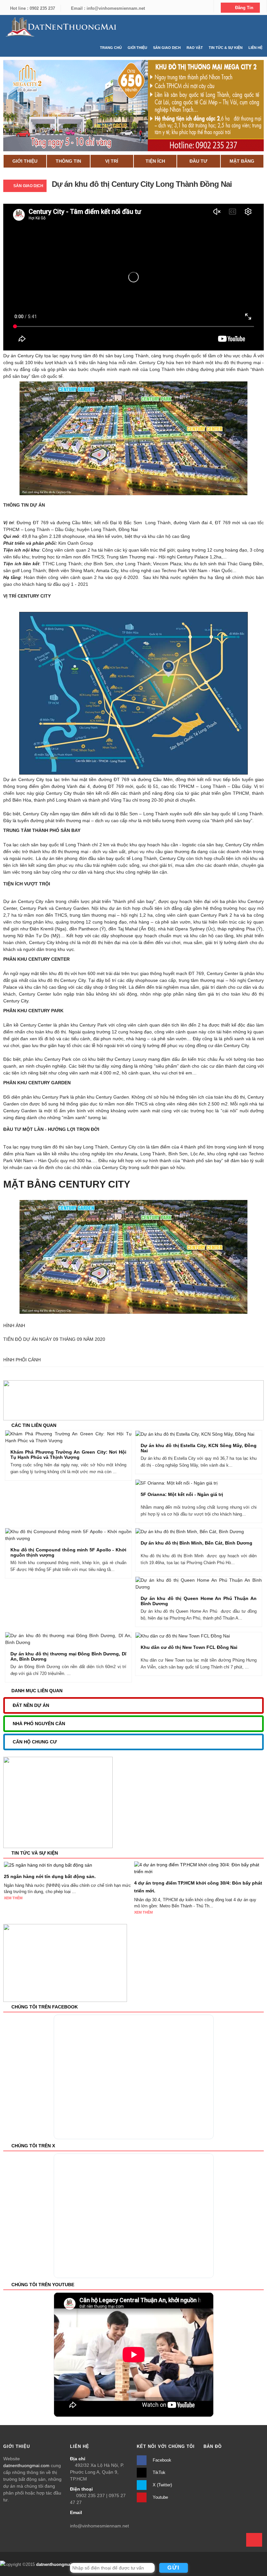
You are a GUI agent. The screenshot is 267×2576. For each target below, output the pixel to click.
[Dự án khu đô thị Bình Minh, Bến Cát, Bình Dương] (211, 1532)
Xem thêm (13, 1898)
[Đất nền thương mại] (60, 27)
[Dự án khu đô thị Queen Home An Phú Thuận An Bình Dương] (211, 1584)
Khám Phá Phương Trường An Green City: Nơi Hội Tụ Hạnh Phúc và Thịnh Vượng (68, 1455)
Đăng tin (244, 8)
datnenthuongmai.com (26, 2465)
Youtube (160, 2497)
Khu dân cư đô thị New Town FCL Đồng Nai (189, 1647)
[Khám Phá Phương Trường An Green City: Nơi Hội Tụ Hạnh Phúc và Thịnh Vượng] (80, 1438)
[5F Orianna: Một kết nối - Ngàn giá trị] (211, 1483)
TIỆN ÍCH (155, 161)
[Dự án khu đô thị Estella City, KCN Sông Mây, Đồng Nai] (211, 1435)
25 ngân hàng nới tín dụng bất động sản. (50, 1876)
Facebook (161, 2460)
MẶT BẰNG (242, 161)
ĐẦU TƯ (198, 161)
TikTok (158, 2472)
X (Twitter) (162, 2485)
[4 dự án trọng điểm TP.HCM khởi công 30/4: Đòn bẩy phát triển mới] (199, 1868)
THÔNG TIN (68, 161)
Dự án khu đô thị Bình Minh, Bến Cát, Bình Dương (197, 1543)
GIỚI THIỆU (25, 161)
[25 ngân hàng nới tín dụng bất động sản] (48, 1865)
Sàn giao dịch (28, 186)
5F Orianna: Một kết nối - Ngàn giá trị (182, 1494)
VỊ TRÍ (112, 161)
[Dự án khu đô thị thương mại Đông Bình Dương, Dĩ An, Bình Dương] (80, 1640)
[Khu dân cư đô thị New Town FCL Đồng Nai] (211, 1636)
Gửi (174, 2568)
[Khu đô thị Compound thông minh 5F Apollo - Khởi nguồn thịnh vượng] (80, 1536)
